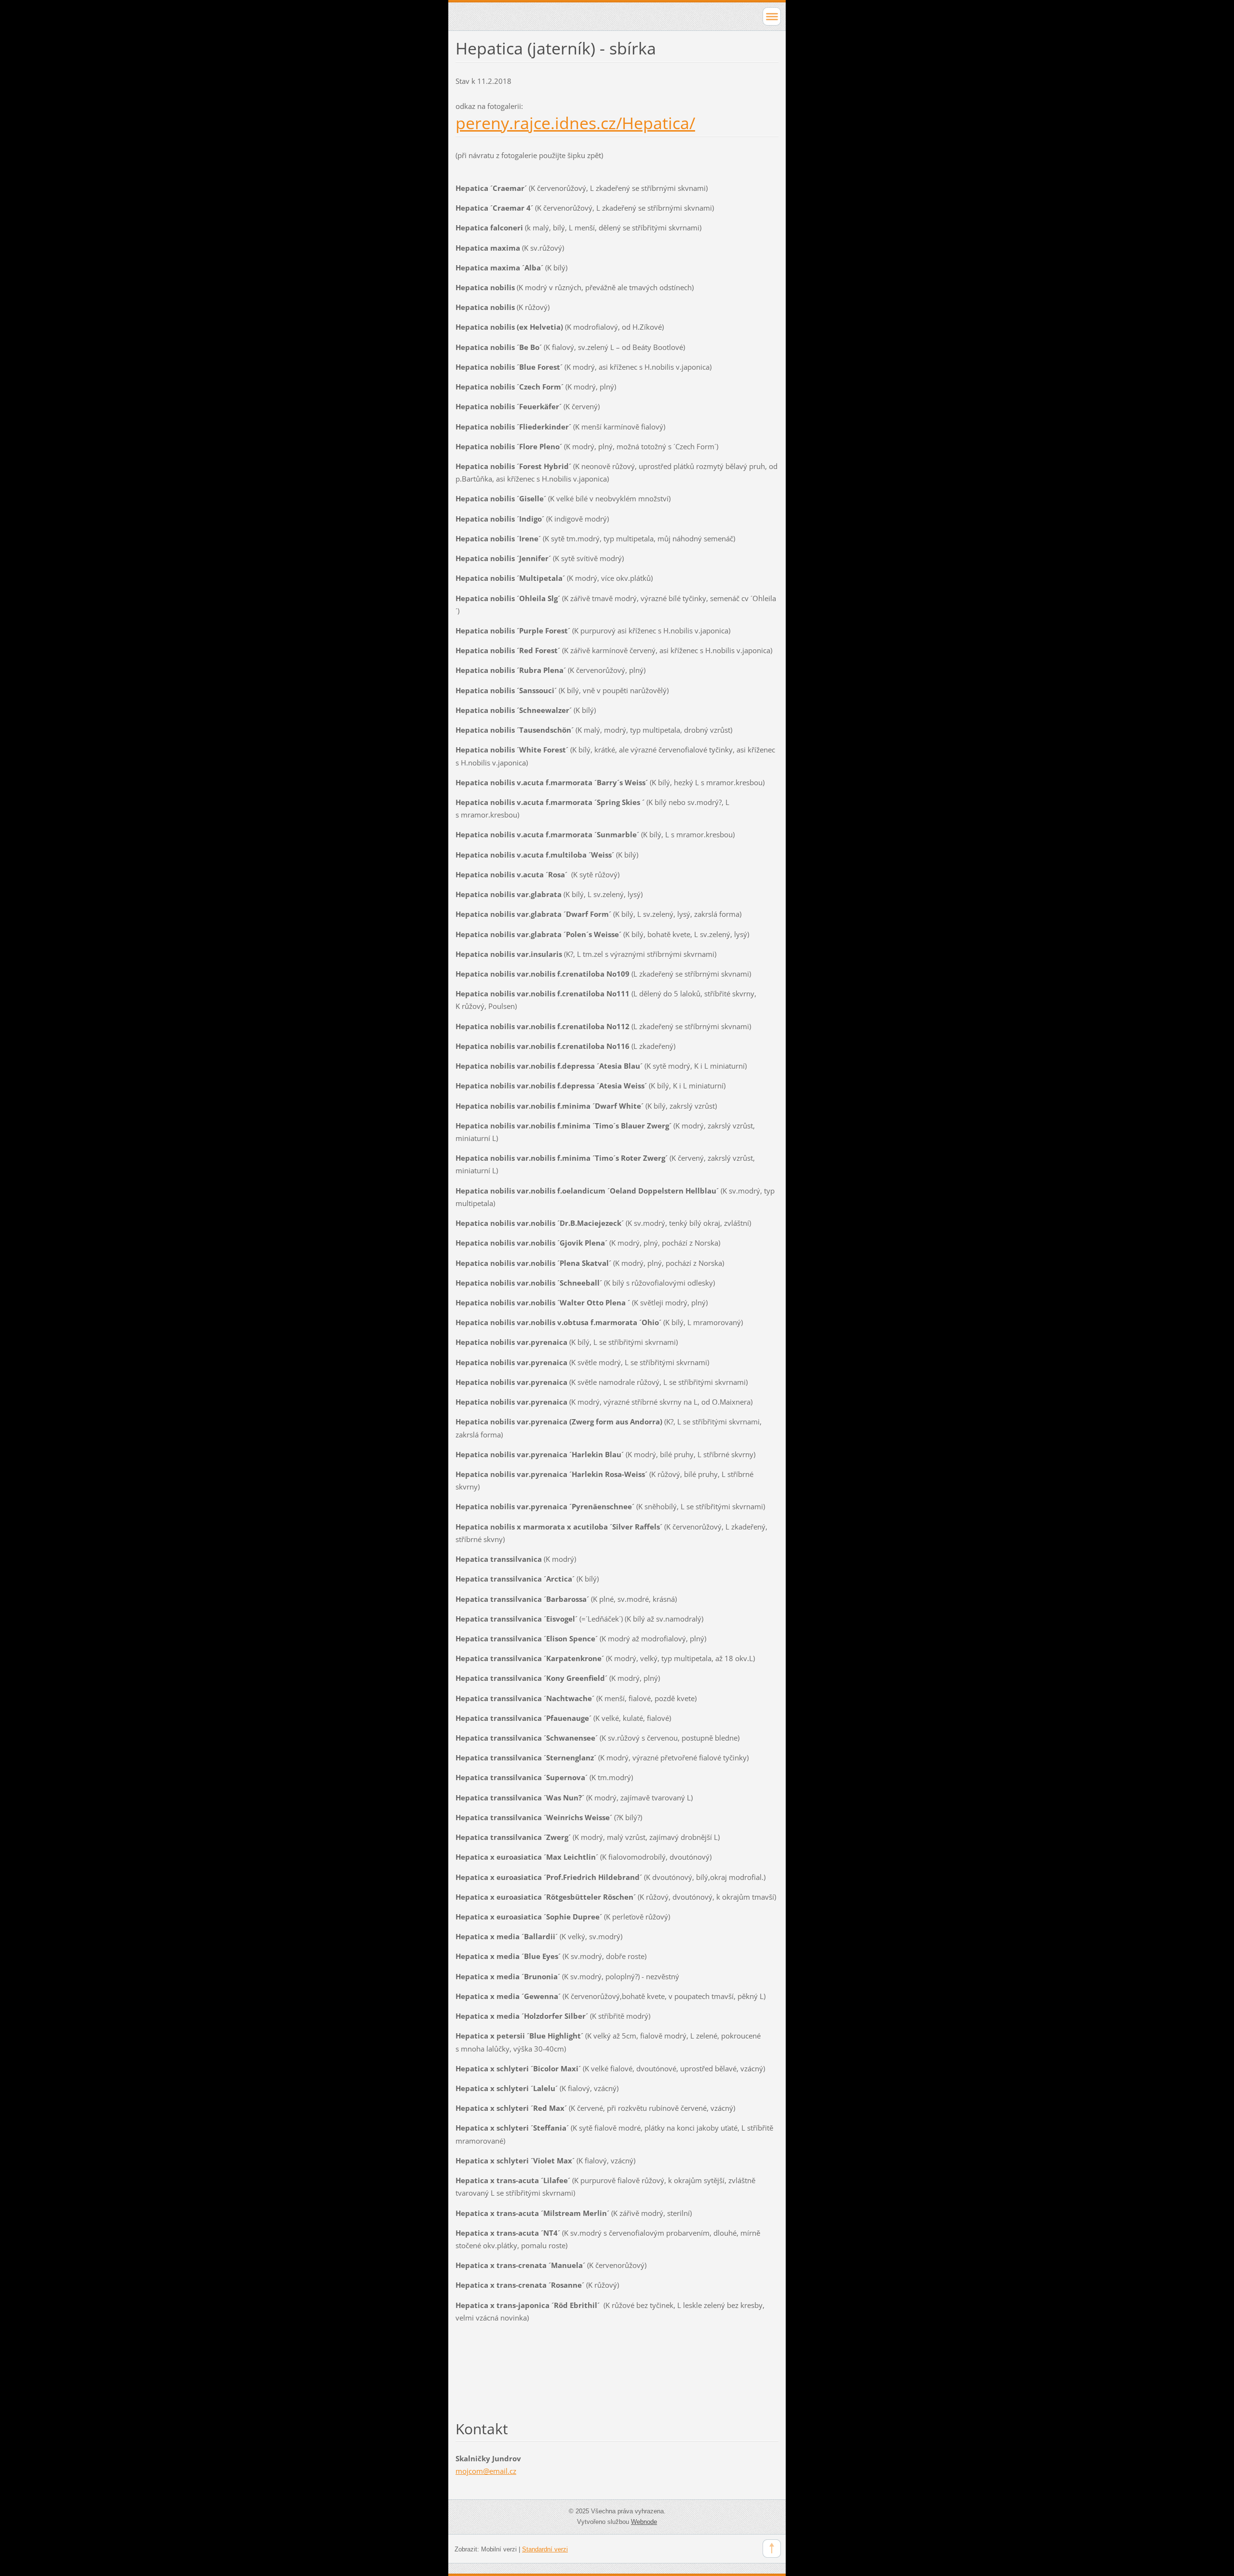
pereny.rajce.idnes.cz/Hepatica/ (575, 123)
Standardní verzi (545, 2549)
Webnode (644, 2522)
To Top (772, 2549)
